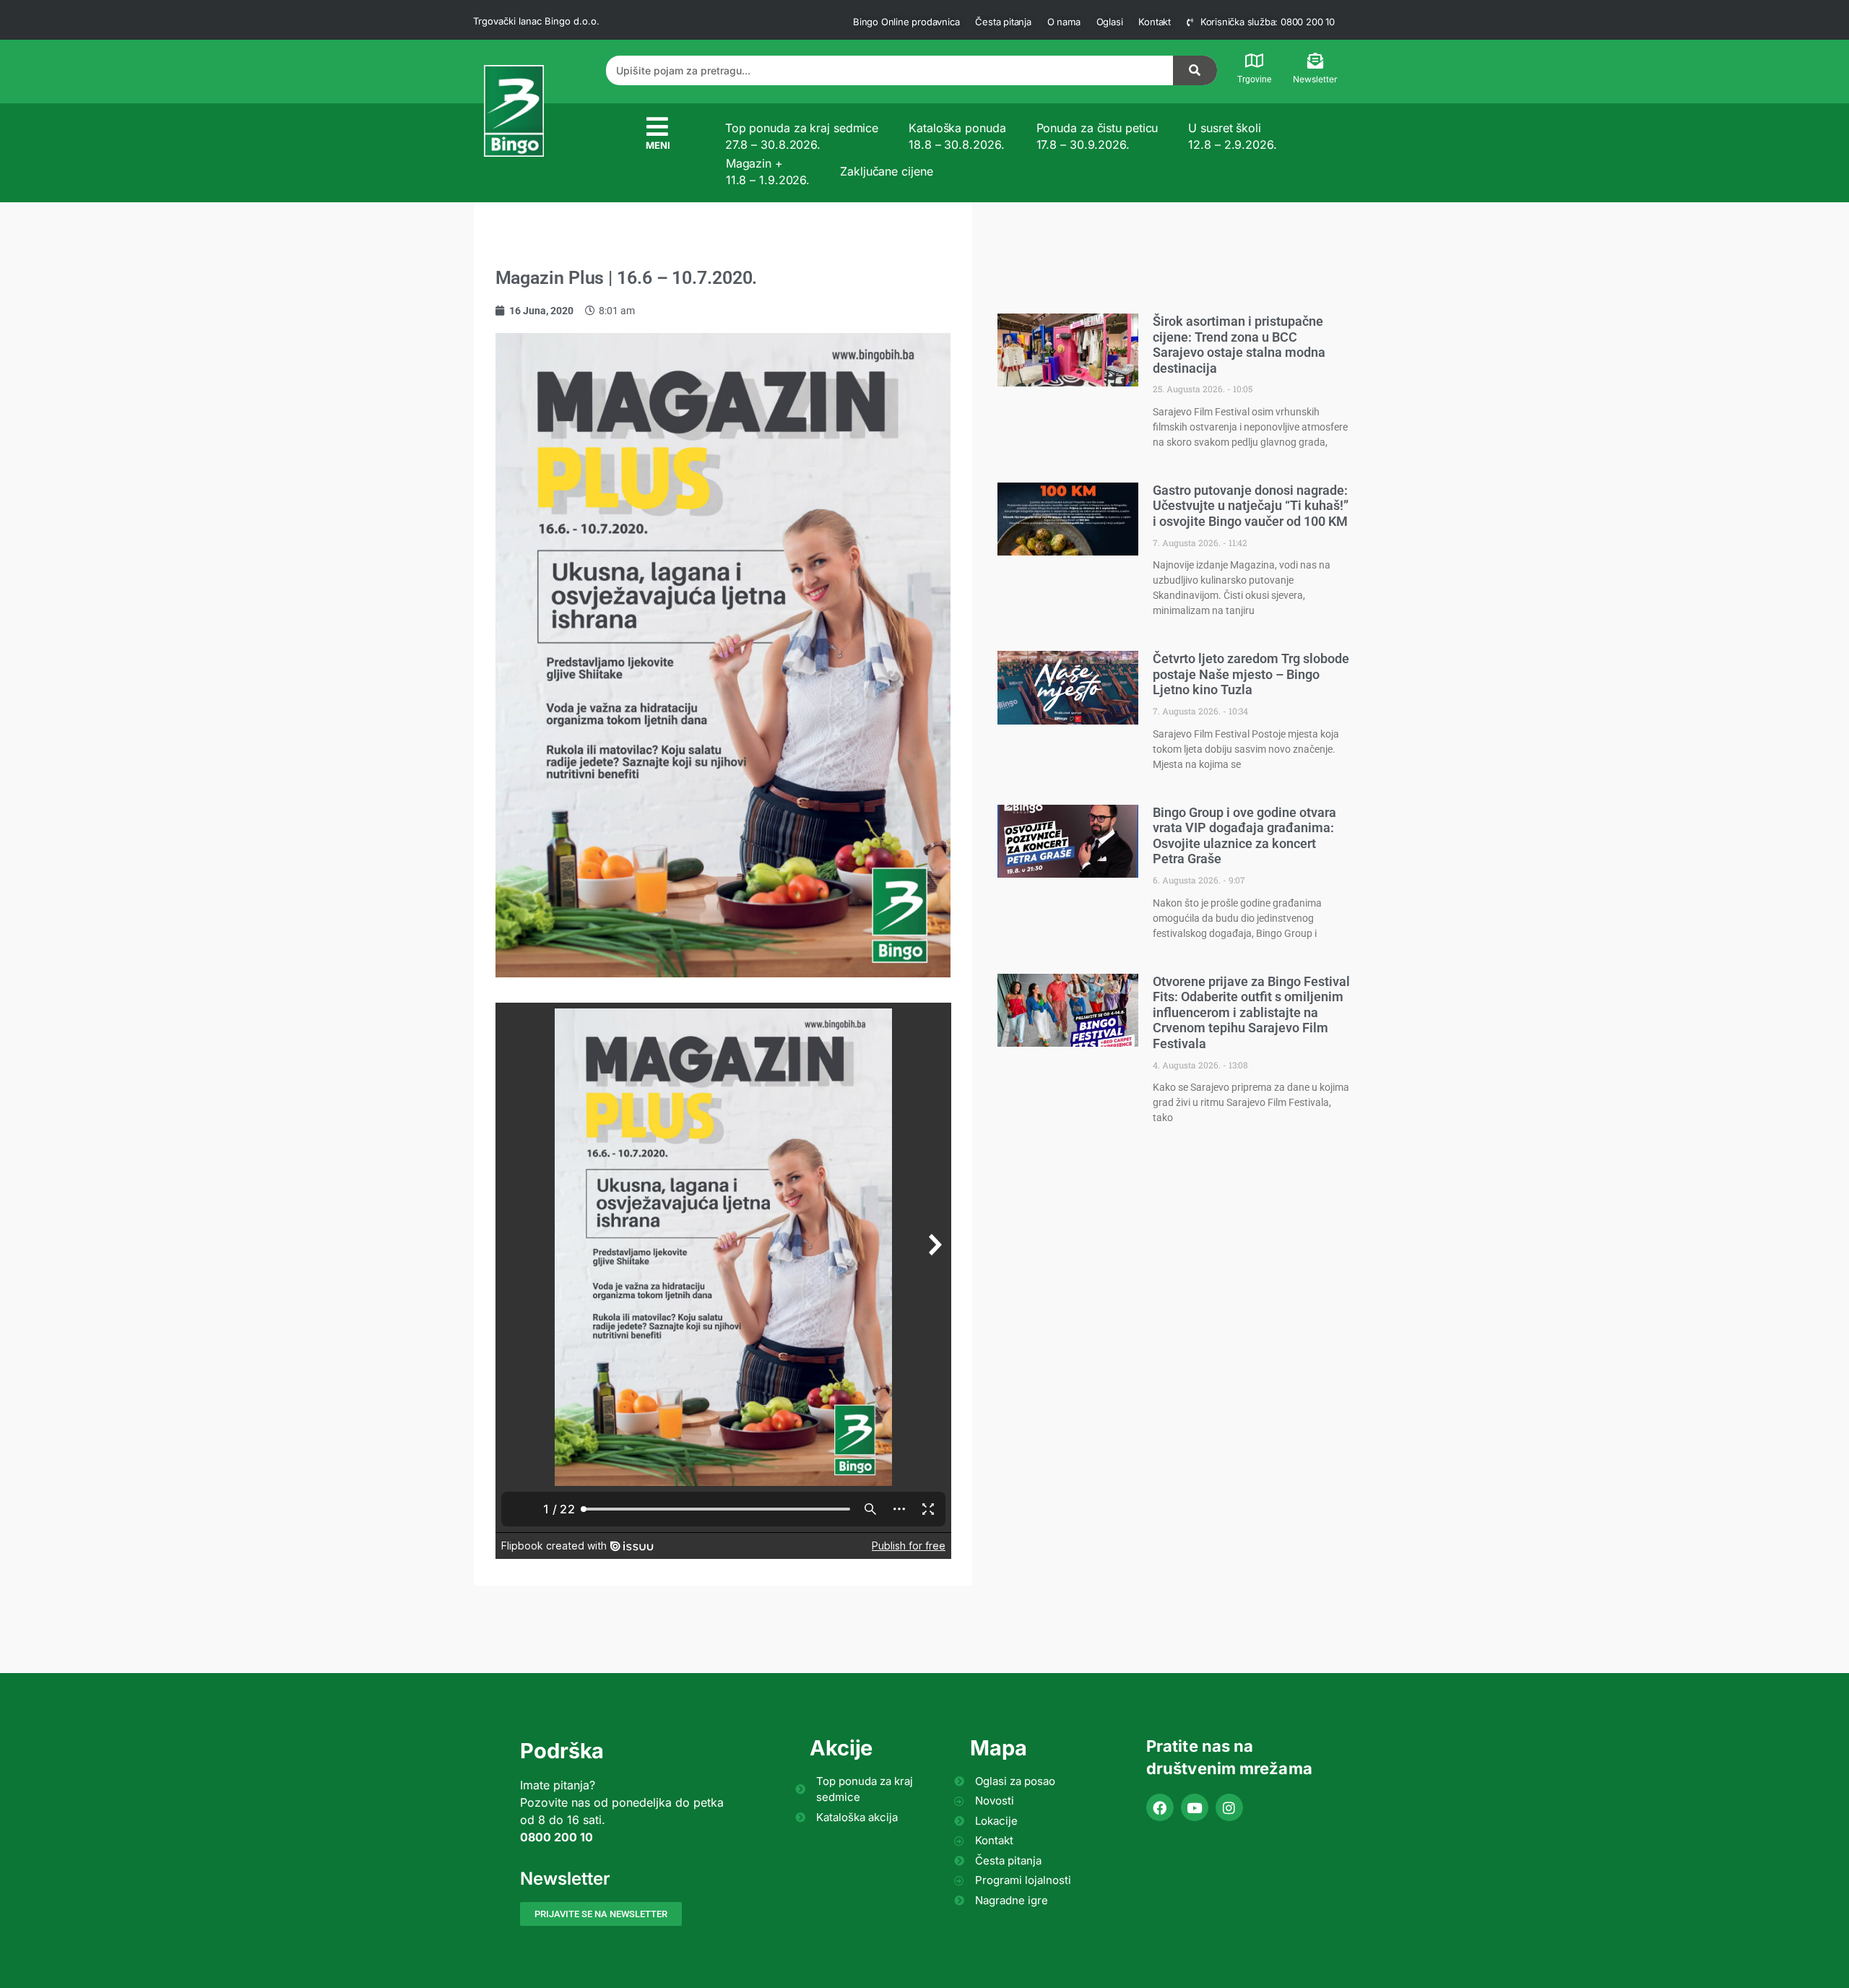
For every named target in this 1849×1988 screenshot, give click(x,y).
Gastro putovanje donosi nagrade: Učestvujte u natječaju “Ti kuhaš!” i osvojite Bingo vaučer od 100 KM (1251, 506)
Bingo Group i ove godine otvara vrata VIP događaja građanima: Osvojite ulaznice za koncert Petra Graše (1244, 836)
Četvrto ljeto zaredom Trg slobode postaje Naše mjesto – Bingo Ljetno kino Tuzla (1251, 674)
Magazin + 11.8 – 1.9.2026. (768, 171)
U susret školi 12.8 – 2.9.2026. (1232, 136)
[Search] (1195, 70)
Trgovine (1254, 79)
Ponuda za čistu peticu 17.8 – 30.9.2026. (1097, 136)
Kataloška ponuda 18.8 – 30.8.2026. (957, 136)
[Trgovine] (1255, 61)
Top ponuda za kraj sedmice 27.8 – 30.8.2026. (802, 136)
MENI (658, 145)
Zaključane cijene (886, 171)
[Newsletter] (1315, 61)
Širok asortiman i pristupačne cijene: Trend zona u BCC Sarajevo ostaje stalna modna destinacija (1239, 345)
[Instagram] (1229, 1807)
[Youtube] (1195, 1807)
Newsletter (1315, 79)
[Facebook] (1160, 1807)
